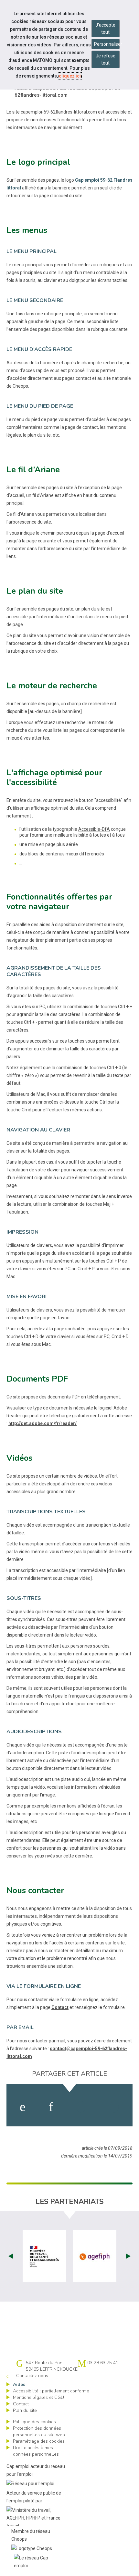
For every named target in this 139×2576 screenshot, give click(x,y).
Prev (11, 2256)
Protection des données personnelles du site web (39, 2431)
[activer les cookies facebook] (23, 2107)
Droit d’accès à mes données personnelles (36, 2451)
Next (128, 2256)
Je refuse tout (106, 59)
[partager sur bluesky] (114, 2107)
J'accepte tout (105, 29)
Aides (19, 2384)
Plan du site (25, 2410)
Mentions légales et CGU (38, 2397)
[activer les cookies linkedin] (51, 2107)
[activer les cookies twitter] (81, 2107)
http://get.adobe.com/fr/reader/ (43, 1423)
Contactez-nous (32, 2376)
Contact (60, 2007)
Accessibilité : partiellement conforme (51, 2391)
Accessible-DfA (94, 829)
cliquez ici (70, 76)
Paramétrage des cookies (39, 2441)
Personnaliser (107, 44)
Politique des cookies (34, 2422)
